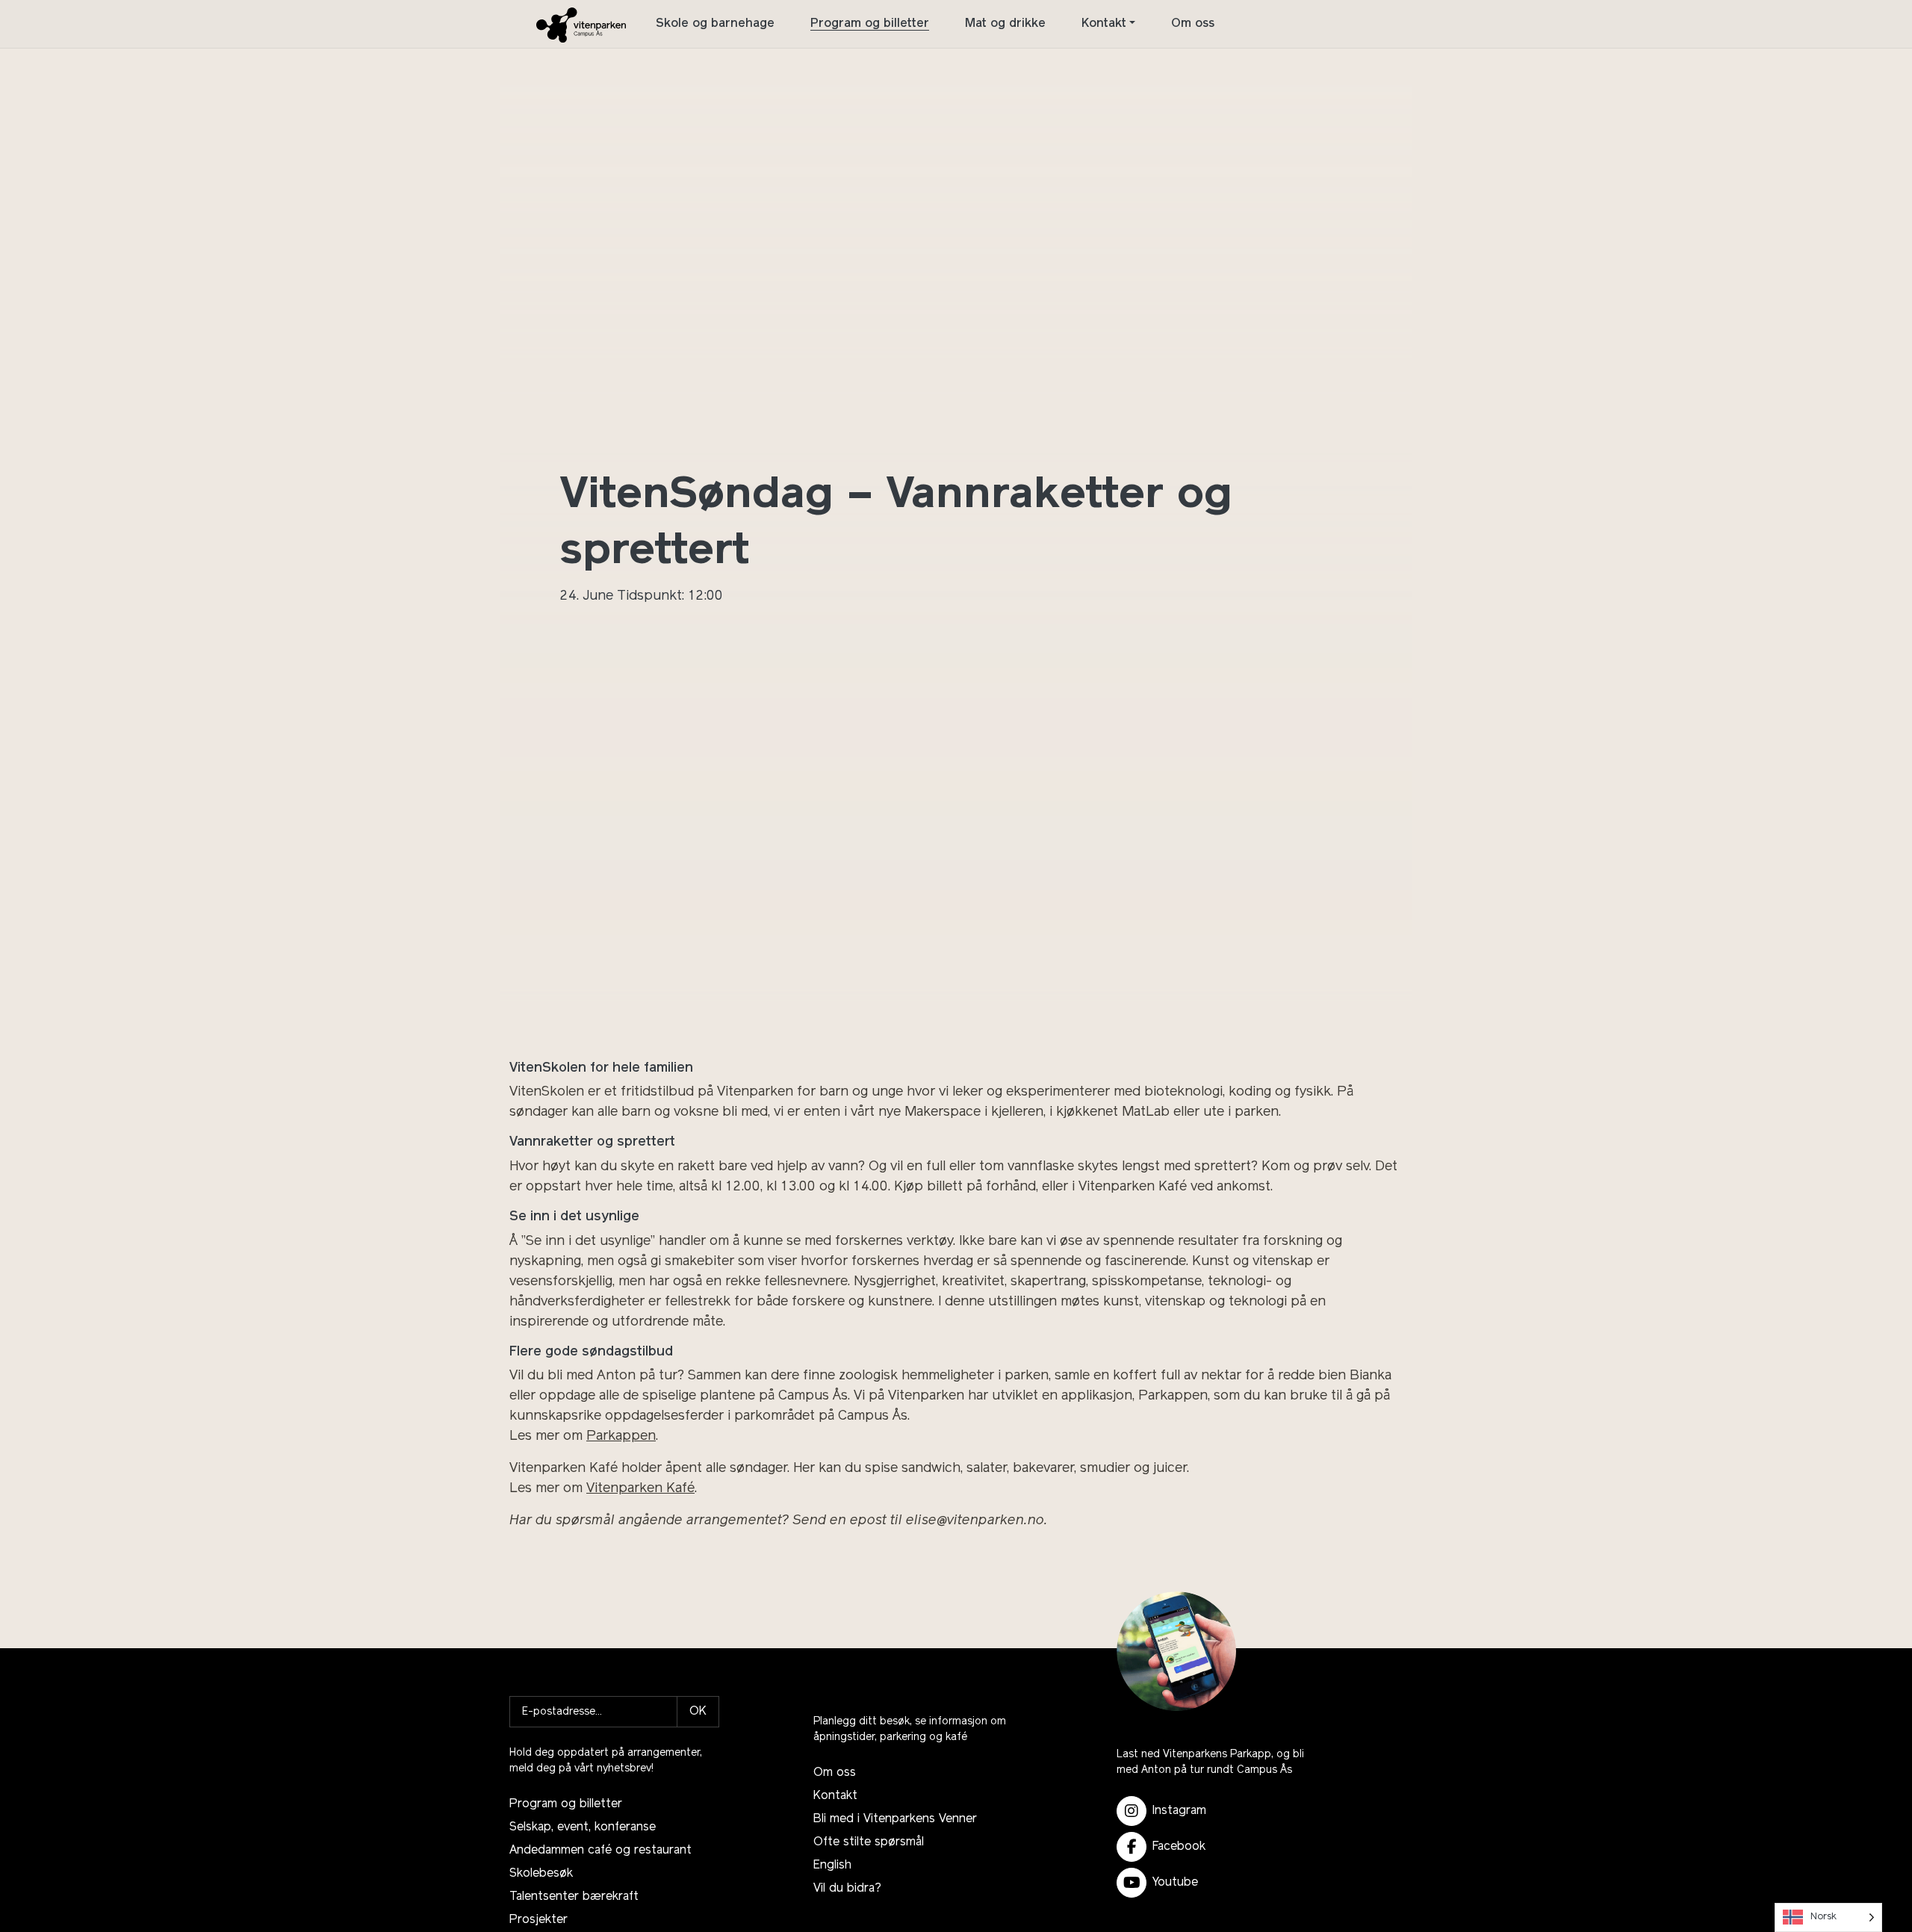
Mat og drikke (1005, 24)
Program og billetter (870, 24)
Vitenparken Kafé (640, 1489)
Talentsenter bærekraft (574, 1897)
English (832, 1866)
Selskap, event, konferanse (583, 1827)
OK (698, 1712)
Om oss (1193, 24)
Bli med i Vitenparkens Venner (895, 1819)
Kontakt (1104, 24)
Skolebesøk (541, 1874)
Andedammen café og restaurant (600, 1851)
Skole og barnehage (715, 24)
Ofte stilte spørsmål (869, 1842)
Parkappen (621, 1437)
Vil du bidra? (847, 1889)
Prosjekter (538, 1920)
